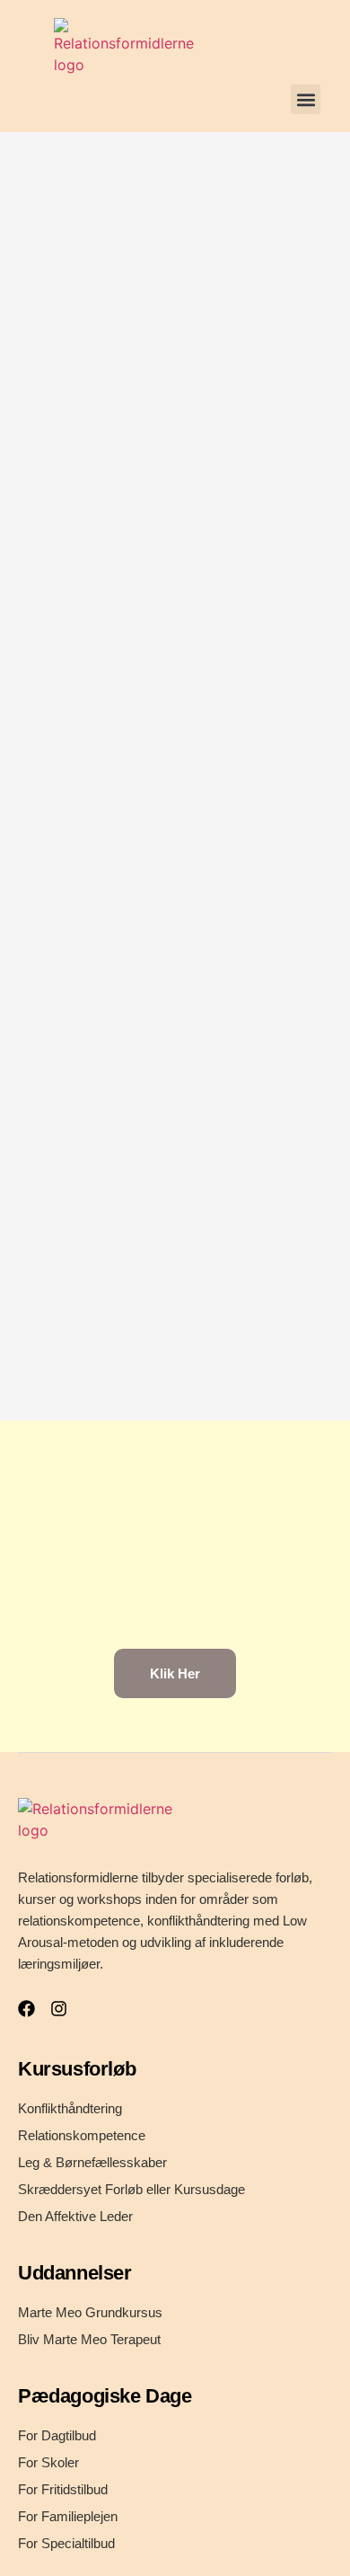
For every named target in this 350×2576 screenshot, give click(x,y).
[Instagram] (59, 2009)
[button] (306, 99)
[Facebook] (26, 2009)
